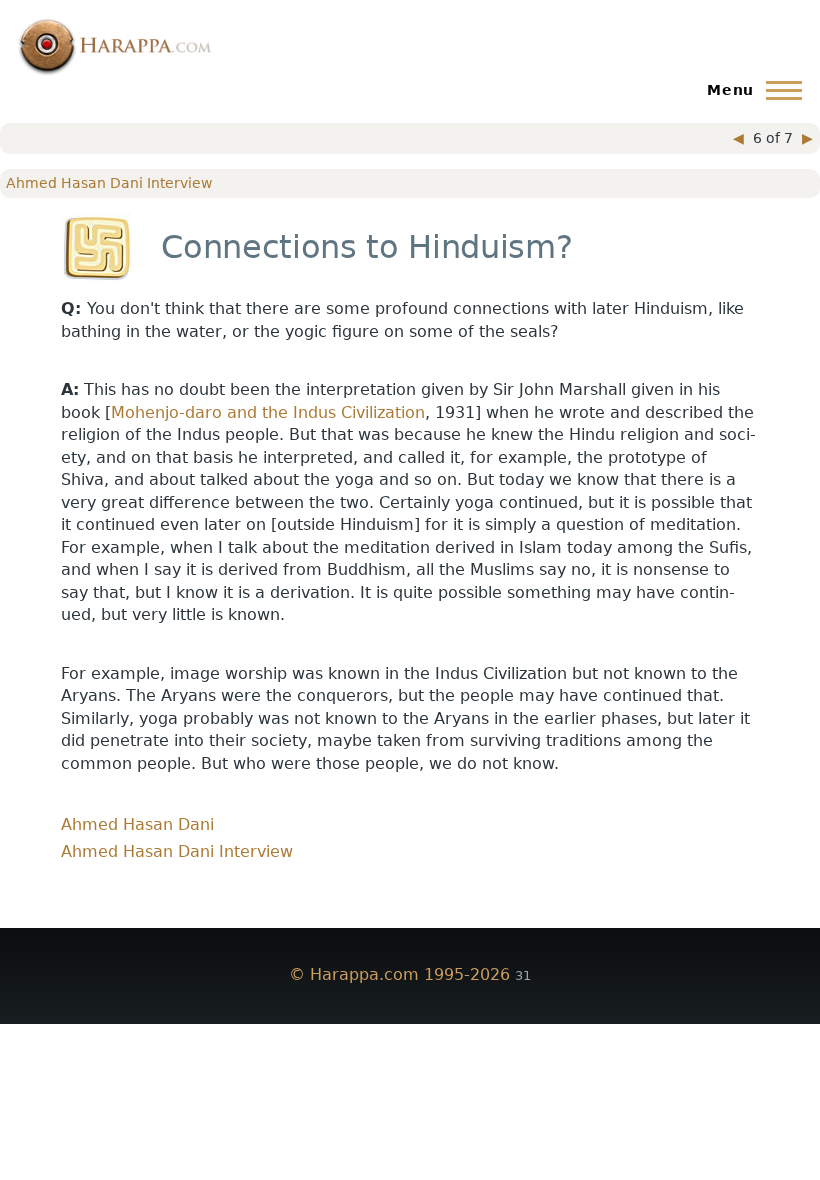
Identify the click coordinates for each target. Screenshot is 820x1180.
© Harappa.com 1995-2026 (399, 974)
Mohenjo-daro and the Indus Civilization (268, 412)
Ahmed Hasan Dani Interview (109, 183)
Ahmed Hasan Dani (137, 824)
